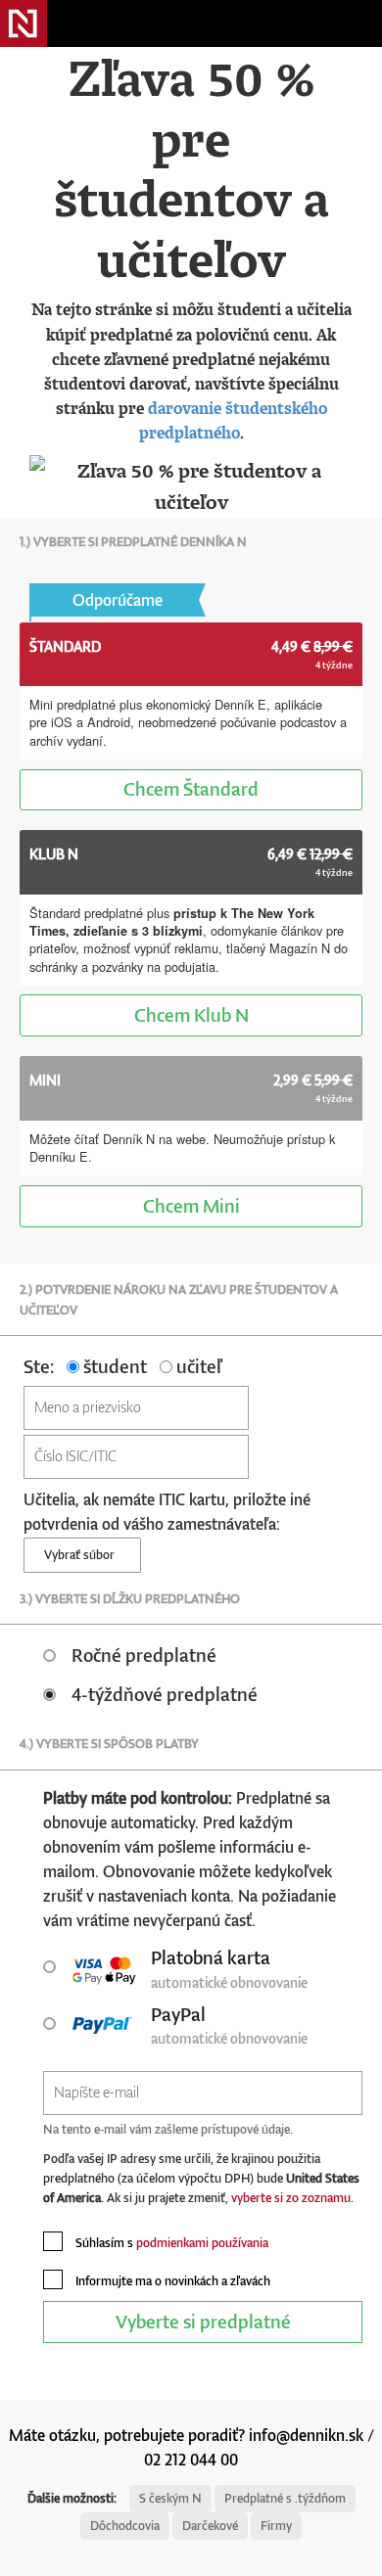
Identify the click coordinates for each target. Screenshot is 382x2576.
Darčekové (210, 2526)
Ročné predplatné (144, 1655)
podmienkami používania (202, 2243)
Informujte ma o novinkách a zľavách (171, 2281)
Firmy (276, 2526)
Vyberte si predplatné (203, 2321)
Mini (191, 1205)
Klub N (191, 1014)
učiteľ (197, 1366)
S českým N (170, 2498)
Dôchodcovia (125, 2526)
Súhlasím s (170, 2243)
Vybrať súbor (82, 1555)
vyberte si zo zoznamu (291, 2198)
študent (113, 1366)
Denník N (24, 23)
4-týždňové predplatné (165, 1694)
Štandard (191, 788)
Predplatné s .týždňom (285, 2498)
